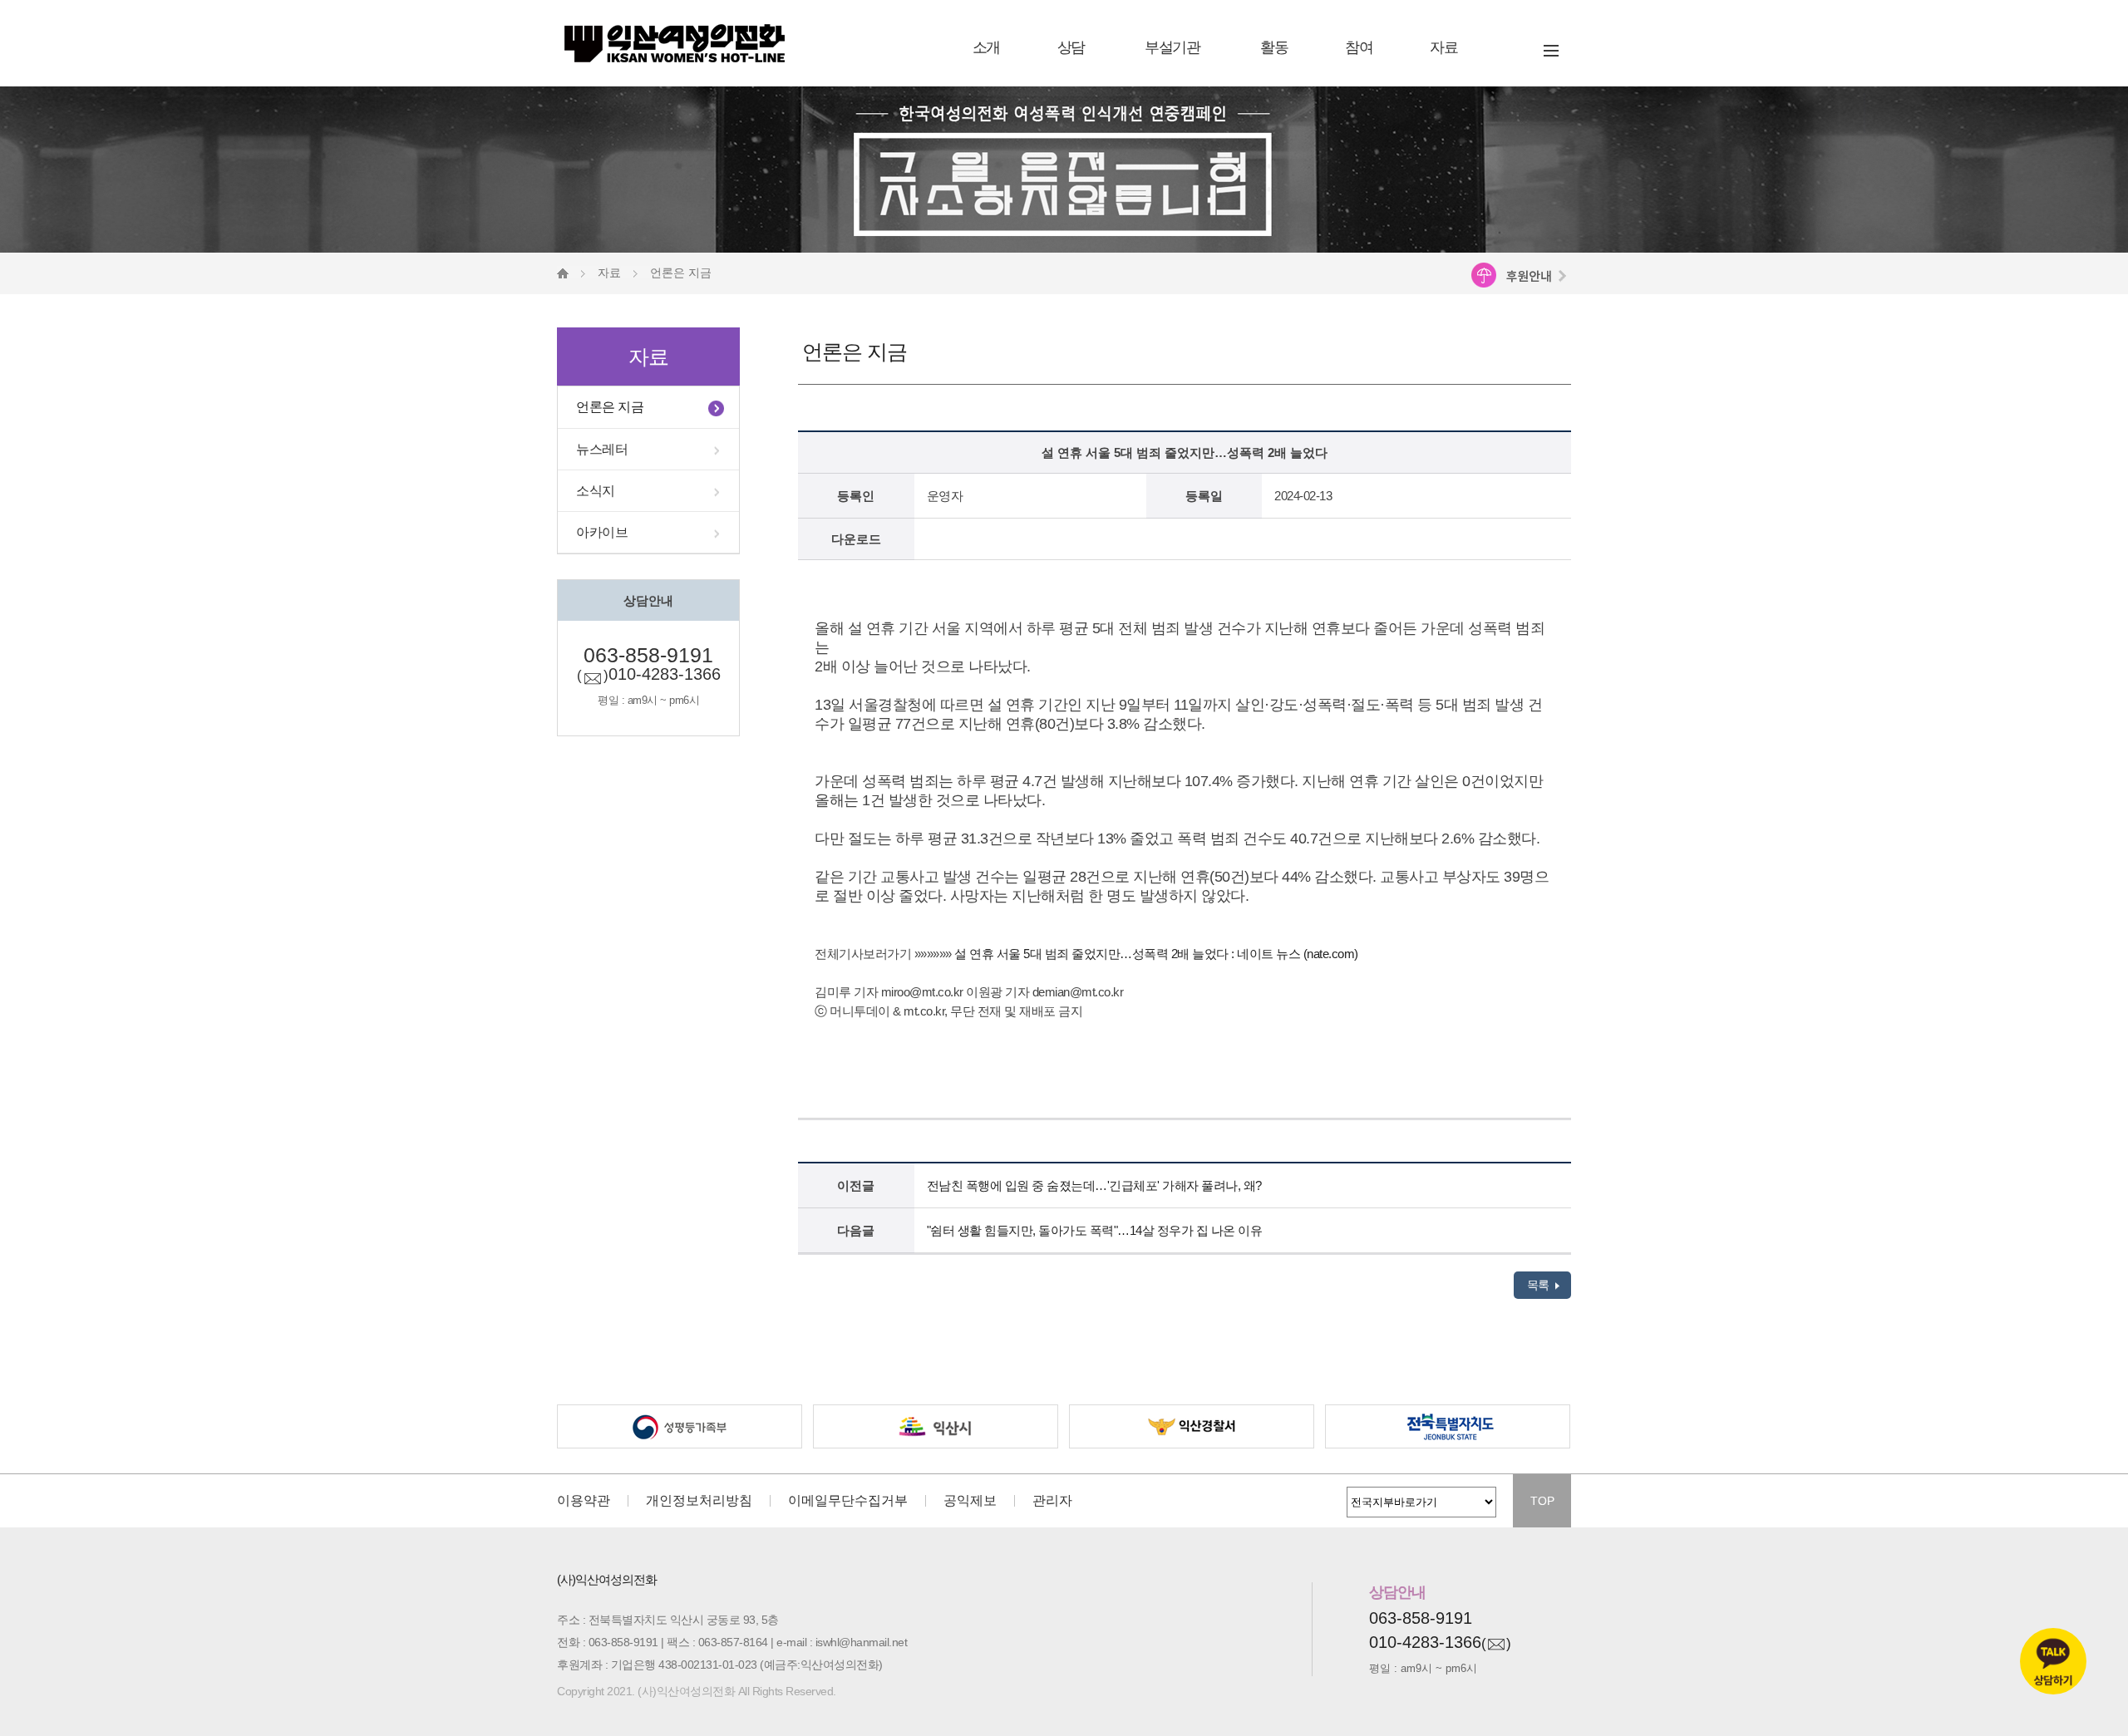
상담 (1071, 47)
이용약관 (584, 1501)
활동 (1274, 47)
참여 (1359, 47)
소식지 (596, 491)
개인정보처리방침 (699, 1501)
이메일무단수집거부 (848, 1501)
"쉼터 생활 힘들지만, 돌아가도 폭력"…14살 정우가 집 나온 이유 (1095, 1230)
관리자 (1052, 1501)
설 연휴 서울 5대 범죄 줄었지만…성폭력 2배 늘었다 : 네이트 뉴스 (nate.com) (1156, 954)
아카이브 (602, 532)
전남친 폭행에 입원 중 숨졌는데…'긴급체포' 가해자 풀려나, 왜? (1094, 1185)
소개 (986, 47)
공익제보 (970, 1501)
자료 (1443, 47)
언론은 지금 (610, 407)
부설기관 (1172, 47)
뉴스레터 (602, 449)
